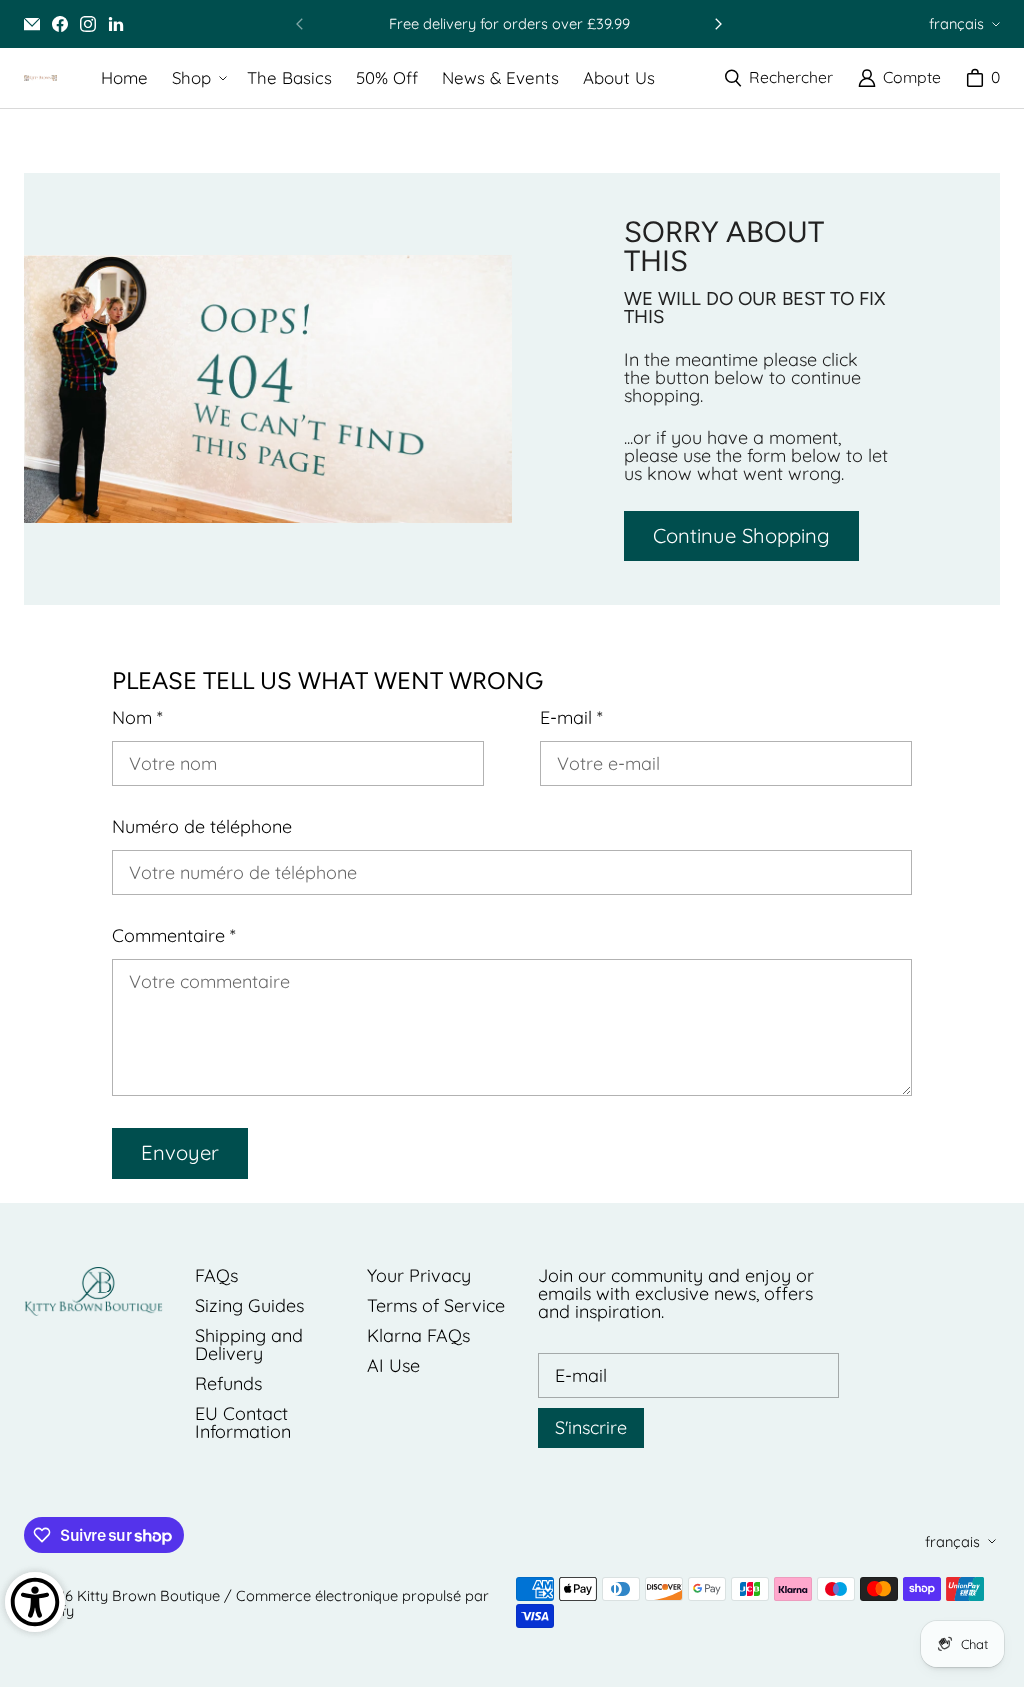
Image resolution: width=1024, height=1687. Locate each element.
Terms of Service (436, 1305)
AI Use (393, 1365)
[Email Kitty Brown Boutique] (32, 24)
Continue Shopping (741, 535)
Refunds (228, 1383)
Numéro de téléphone (202, 827)
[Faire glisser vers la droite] (718, 24)
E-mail (571, 718)
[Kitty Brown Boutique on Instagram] (88, 24)
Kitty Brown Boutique (148, 1595)
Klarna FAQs (418, 1335)
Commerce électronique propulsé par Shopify (256, 1603)
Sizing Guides (249, 1305)
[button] (197, 78)
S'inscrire (591, 1427)
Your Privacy (419, 1275)
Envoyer (180, 1152)
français (956, 23)
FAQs (216, 1275)
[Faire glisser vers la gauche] (300, 24)
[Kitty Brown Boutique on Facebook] (60, 24)
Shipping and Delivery (249, 1344)
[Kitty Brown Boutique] (40, 78)
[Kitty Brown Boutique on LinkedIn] (116, 24)
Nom (137, 718)
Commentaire (174, 936)
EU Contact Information (243, 1422)
